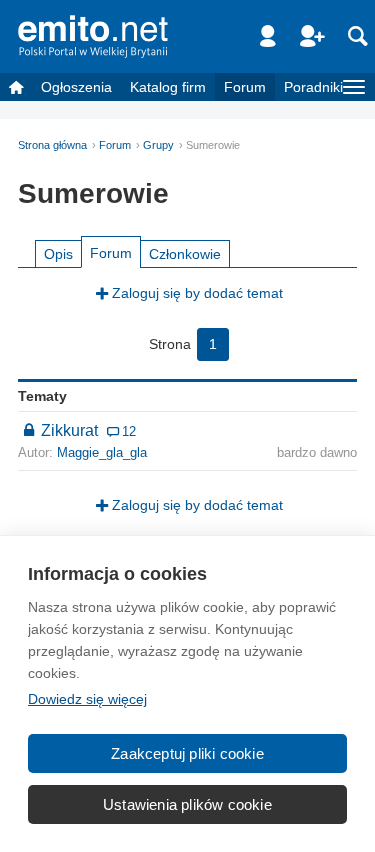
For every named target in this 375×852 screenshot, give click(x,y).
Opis (58, 254)
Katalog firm (168, 87)
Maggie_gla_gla (102, 453)
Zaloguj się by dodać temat (197, 293)
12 (129, 432)
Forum (245, 87)
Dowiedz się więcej (87, 699)
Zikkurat (71, 430)
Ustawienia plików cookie (187, 804)
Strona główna (52, 145)
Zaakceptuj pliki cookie (187, 753)
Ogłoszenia (76, 87)
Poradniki (313, 87)
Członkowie (185, 254)
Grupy (158, 145)
